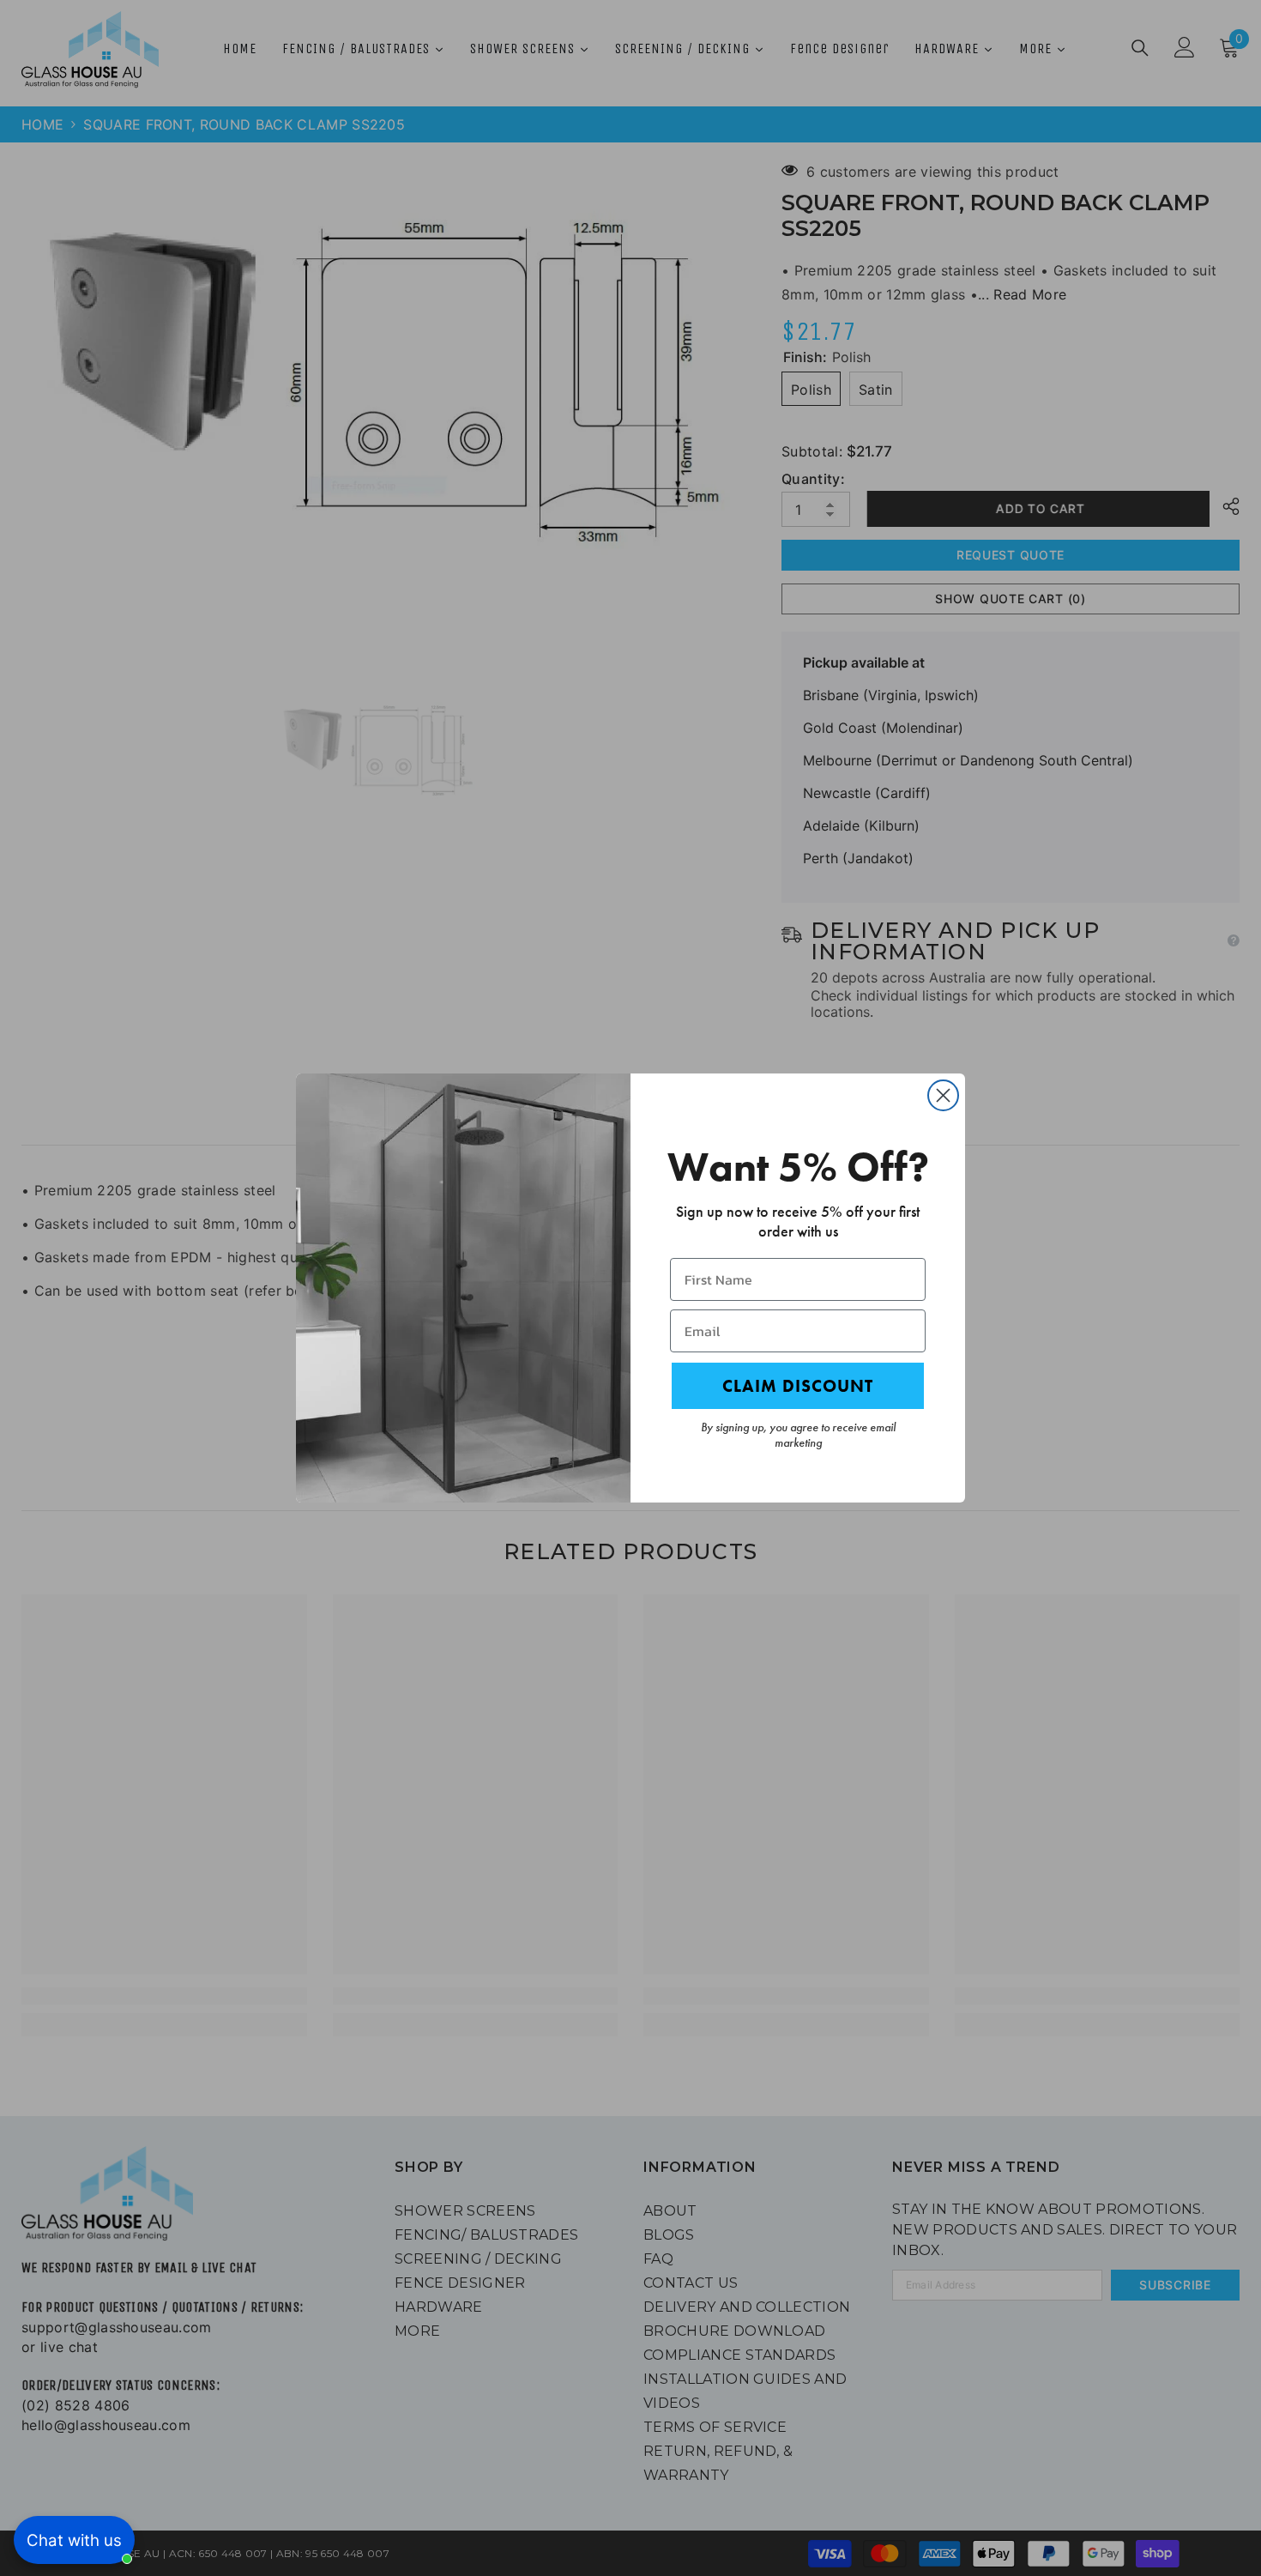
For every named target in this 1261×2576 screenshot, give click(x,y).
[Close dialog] (943, 1095)
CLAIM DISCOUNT (798, 1386)
